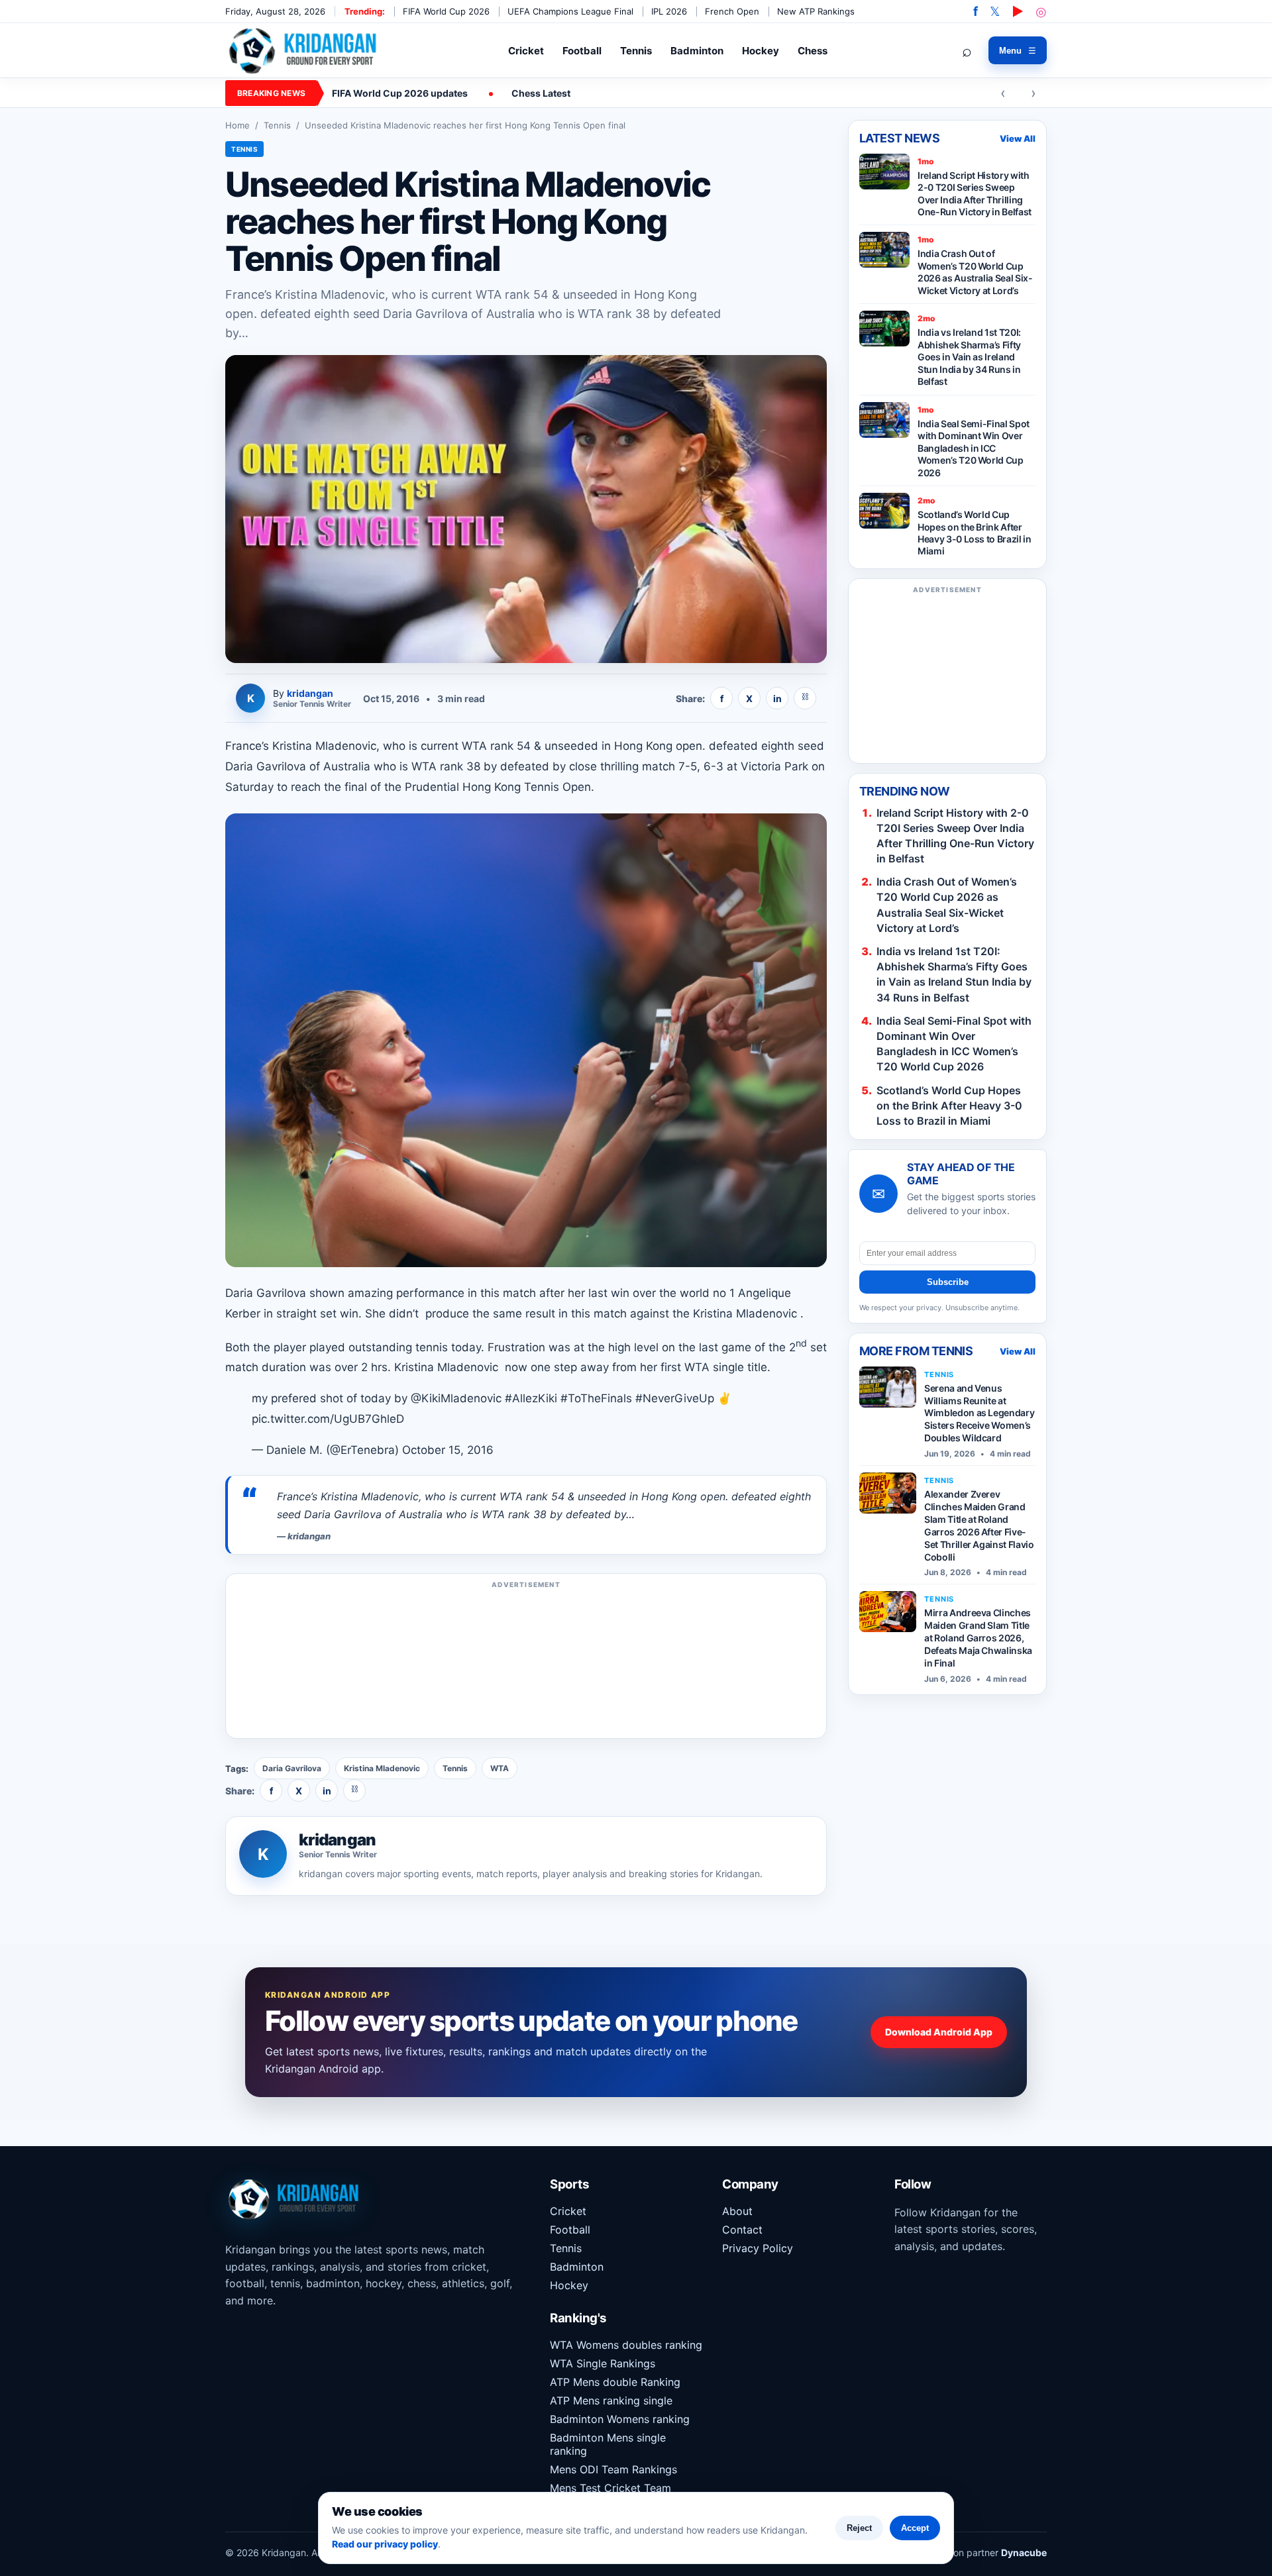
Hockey (761, 51)
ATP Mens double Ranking (615, 2382)
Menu (1018, 51)
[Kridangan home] (304, 50)
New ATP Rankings (816, 11)
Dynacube (1024, 2552)
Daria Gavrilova (292, 1768)
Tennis (636, 51)
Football (582, 51)
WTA (500, 1768)
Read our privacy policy (385, 2544)
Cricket (526, 51)
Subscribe (948, 1282)
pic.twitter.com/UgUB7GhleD (328, 1419)
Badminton (697, 51)
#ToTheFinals (596, 1398)
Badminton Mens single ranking (608, 2444)
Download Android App (939, 2032)
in (777, 698)
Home (238, 125)
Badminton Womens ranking (620, 2419)
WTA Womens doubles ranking (626, 2345)
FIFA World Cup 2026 (446, 11)
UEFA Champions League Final (570, 11)
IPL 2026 (669, 11)
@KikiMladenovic (456, 1398)
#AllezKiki (531, 1398)
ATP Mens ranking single (611, 2400)
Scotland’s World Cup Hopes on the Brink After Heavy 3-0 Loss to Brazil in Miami (949, 1106)
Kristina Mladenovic (382, 1768)
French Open (732, 11)
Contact (742, 2230)
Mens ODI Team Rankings (613, 2469)
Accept (915, 2528)
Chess (813, 51)
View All (1018, 138)
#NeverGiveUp (675, 1398)
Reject (859, 2528)
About (737, 2211)
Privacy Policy (758, 2248)
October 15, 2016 (448, 1450)
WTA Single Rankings (603, 2363)
